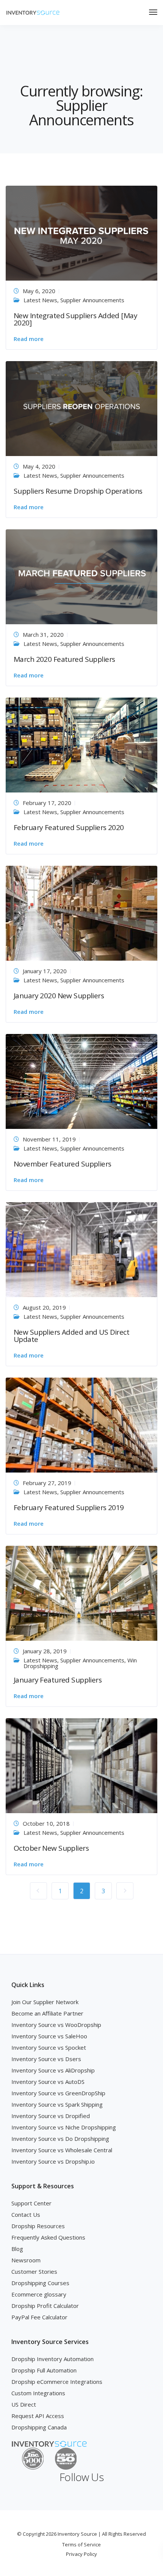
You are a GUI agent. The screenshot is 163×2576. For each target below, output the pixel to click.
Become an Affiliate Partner (47, 2013)
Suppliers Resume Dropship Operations (78, 491)
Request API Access (38, 2416)
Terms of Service (81, 2544)
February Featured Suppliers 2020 (69, 827)
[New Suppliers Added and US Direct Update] (81, 1249)
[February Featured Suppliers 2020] (81, 744)
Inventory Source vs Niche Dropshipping (64, 2127)
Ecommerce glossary (39, 2294)
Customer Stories (34, 2271)
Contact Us (26, 2215)
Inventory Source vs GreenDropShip (58, 2093)
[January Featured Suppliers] (81, 1593)
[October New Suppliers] (81, 1765)
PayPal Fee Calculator (39, 2317)
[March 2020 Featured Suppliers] (81, 576)
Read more (29, 339)
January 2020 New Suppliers (59, 996)
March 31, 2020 (43, 635)
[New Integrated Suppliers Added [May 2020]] (81, 232)
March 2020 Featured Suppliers (64, 659)
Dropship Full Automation (44, 2370)
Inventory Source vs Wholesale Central (62, 2150)
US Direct (24, 2404)
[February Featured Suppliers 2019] (81, 1424)
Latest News (40, 300)
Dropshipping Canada (39, 2427)
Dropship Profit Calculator (45, 2306)
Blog (17, 2249)
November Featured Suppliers (63, 1164)
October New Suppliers (51, 1848)
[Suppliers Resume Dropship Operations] (81, 408)
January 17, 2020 (45, 971)
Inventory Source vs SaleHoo (49, 2036)
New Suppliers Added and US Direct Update (71, 1336)
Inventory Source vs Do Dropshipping (60, 2139)
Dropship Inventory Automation (53, 2359)
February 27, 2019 (47, 1483)
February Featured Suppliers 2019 (69, 1507)
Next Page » (125, 1891)
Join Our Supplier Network (45, 2002)
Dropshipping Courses (40, 2283)
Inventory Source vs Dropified (51, 2116)
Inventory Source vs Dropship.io (53, 2161)
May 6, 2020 (39, 291)
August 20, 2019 (44, 1307)
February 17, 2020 (47, 803)
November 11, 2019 (49, 1139)
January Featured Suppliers (58, 1680)
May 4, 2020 (39, 466)
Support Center (31, 2203)
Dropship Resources (38, 2226)
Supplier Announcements (92, 300)
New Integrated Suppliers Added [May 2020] (75, 319)
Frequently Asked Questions (48, 2237)
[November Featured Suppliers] (81, 1081)
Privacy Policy (81, 2554)
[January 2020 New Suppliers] (81, 912)
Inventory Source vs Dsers (46, 2059)
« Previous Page (38, 1891)
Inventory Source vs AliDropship (53, 2070)
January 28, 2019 (45, 1651)
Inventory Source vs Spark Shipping (57, 2104)
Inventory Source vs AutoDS (48, 2082)
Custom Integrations (38, 2393)
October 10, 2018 (46, 1823)
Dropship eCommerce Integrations (57, 2382)
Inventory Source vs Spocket (49, 2047)
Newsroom (26, 2260)
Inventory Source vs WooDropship (56, 2025)
